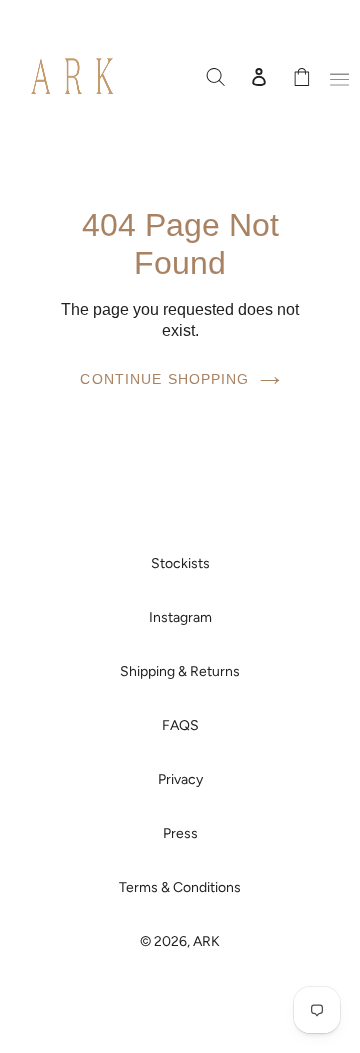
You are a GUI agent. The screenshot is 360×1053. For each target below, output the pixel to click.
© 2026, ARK (180, 941)
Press (180, 833)
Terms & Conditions (180, 887)
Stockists (180, 563)
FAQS (180, 725)
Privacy (180, 779)
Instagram (180, 617)
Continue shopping (164, 379)
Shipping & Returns (180, 671)
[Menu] (336, 76)
